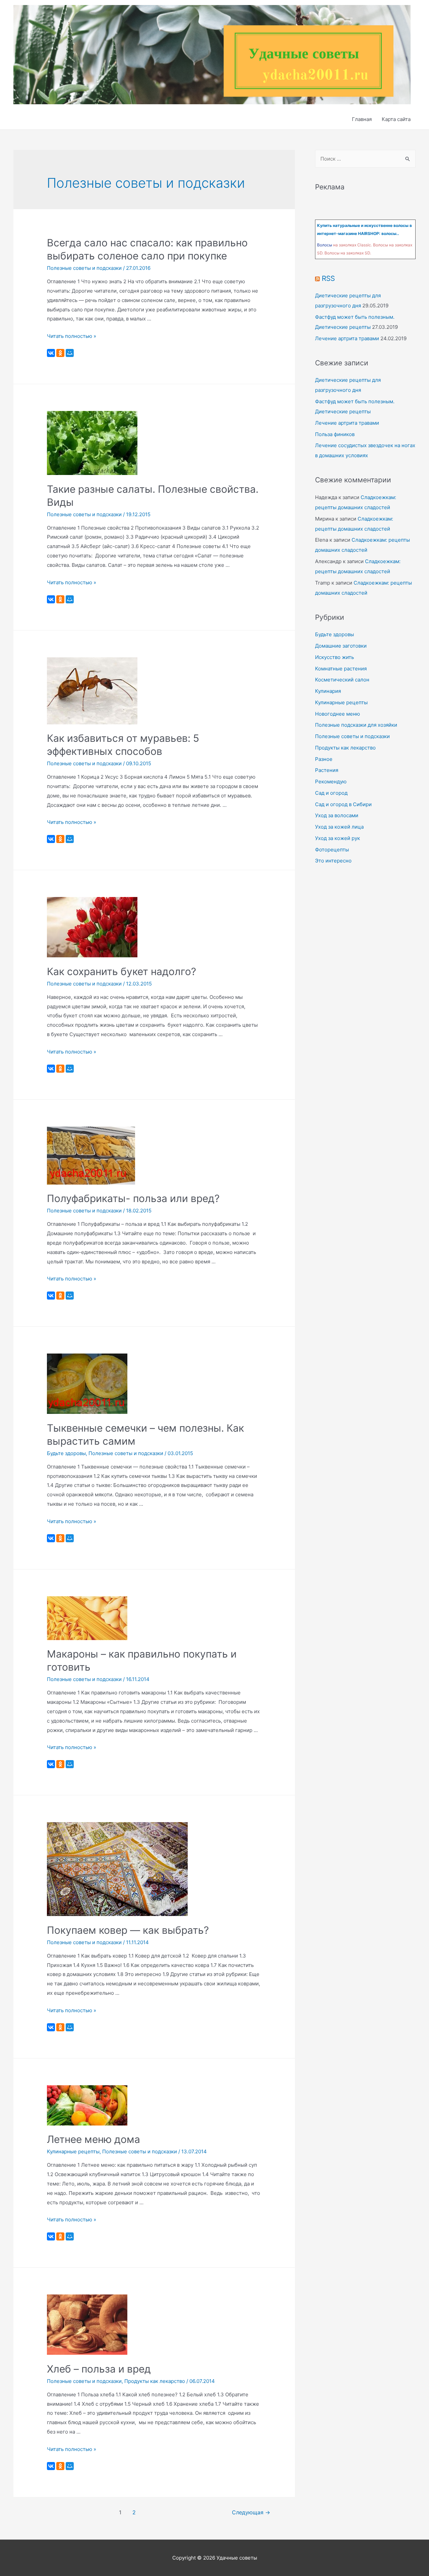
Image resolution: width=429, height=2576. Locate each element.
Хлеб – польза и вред (99, 2369)
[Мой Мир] (70, 353)
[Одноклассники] (60, 353)
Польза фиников (335, 434)
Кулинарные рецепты (73, 2151)
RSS (328, 278)
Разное (324, 759)
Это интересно (333, 861)
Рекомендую (331, 782)
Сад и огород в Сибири (343, 804)
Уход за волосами (337, 815)
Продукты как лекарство (155, 2381)
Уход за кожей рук (338, 838)
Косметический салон (342, 680)
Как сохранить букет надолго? (121, 971)
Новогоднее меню (338, 714)
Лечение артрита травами (347, 338)
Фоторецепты (332, 850)
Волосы (325, 245)
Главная (362, 119)
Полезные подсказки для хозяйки (356, 725)
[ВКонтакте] (51, 353)
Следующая (251, 2512)
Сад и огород (331, 793)
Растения (327, 770)
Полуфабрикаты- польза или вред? (133, 1198)
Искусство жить (334, 657)
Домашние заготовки (341, 646)
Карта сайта (396, 119)
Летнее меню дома (94, 2139)
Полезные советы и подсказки (84, 268)
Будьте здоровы (66, 1453)
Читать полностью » (72, 336)
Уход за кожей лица (339, 827)
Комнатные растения (341, 669)
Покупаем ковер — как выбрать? (128, 1930)
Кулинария (328, 691)
